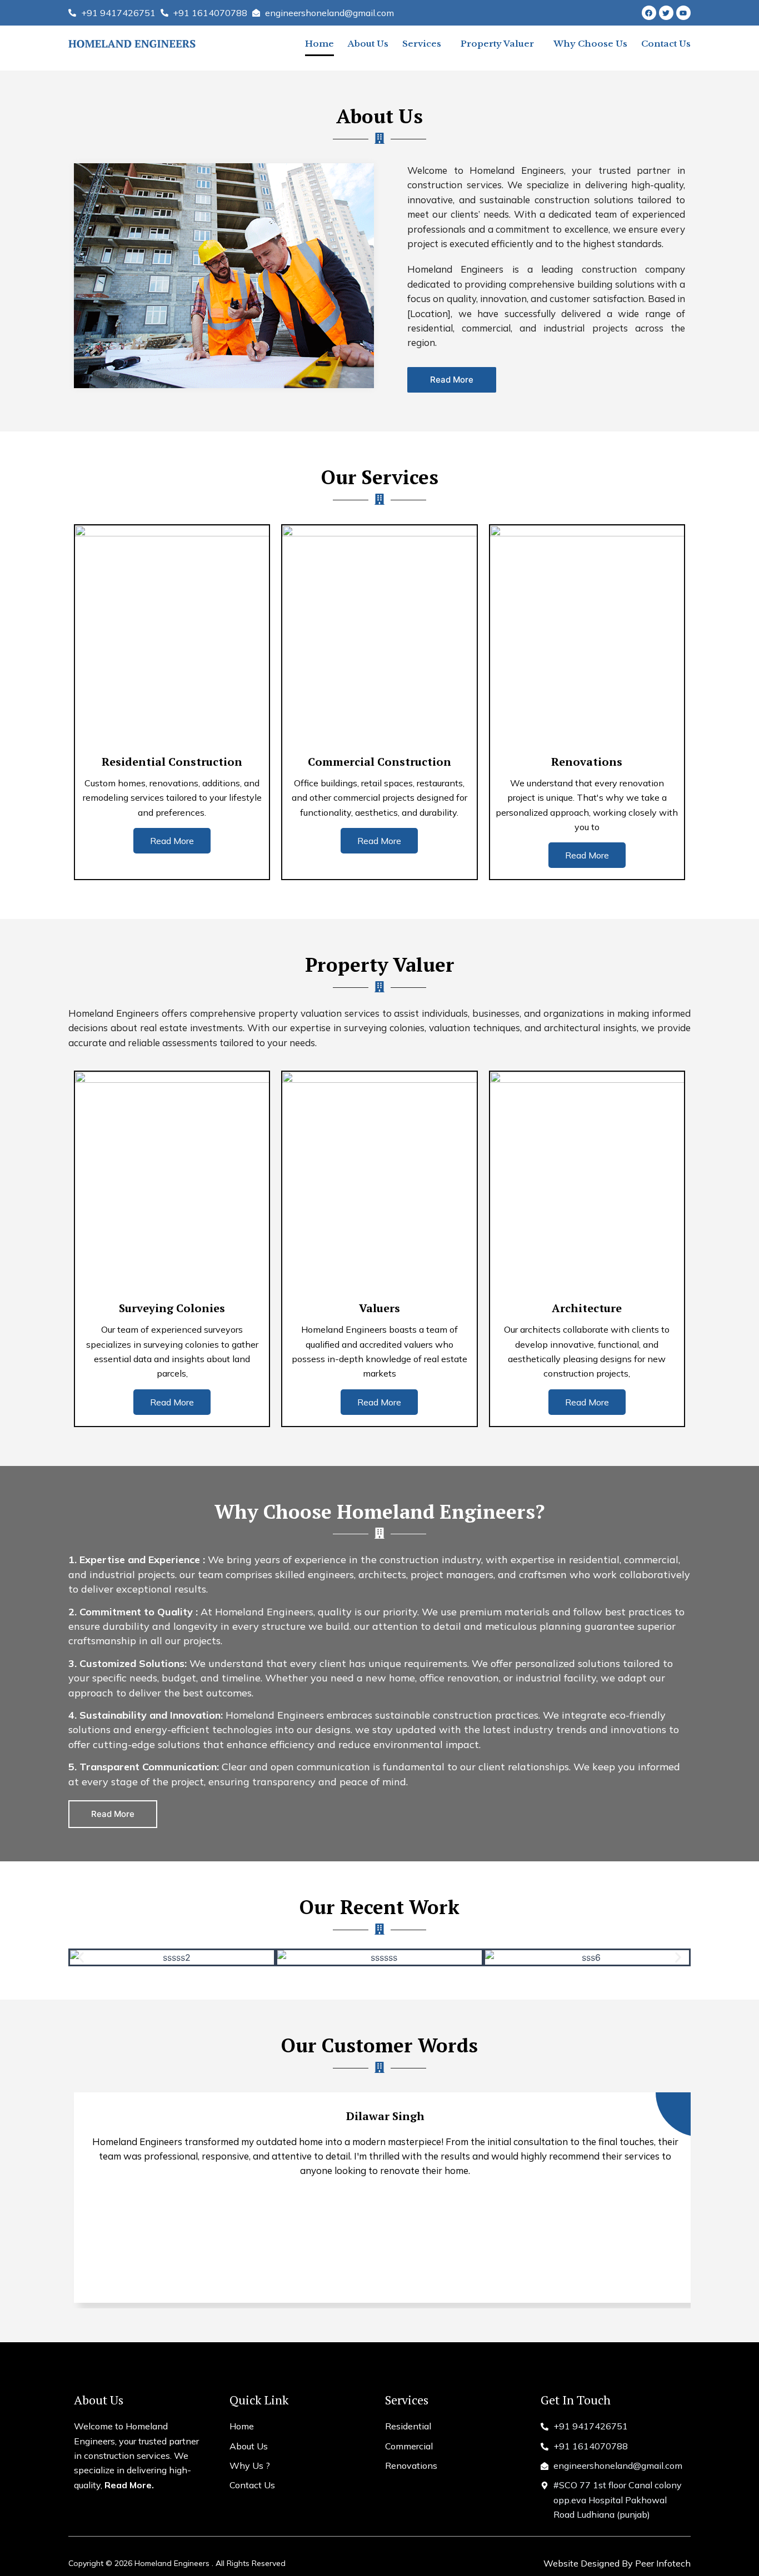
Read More (172, 841)
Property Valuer (497, 44)
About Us (368, 44)
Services (422, 44)
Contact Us (666, 44)
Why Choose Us (590, 44)
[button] (81, 1958)
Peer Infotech (663, 2563)
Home (319, 44)
